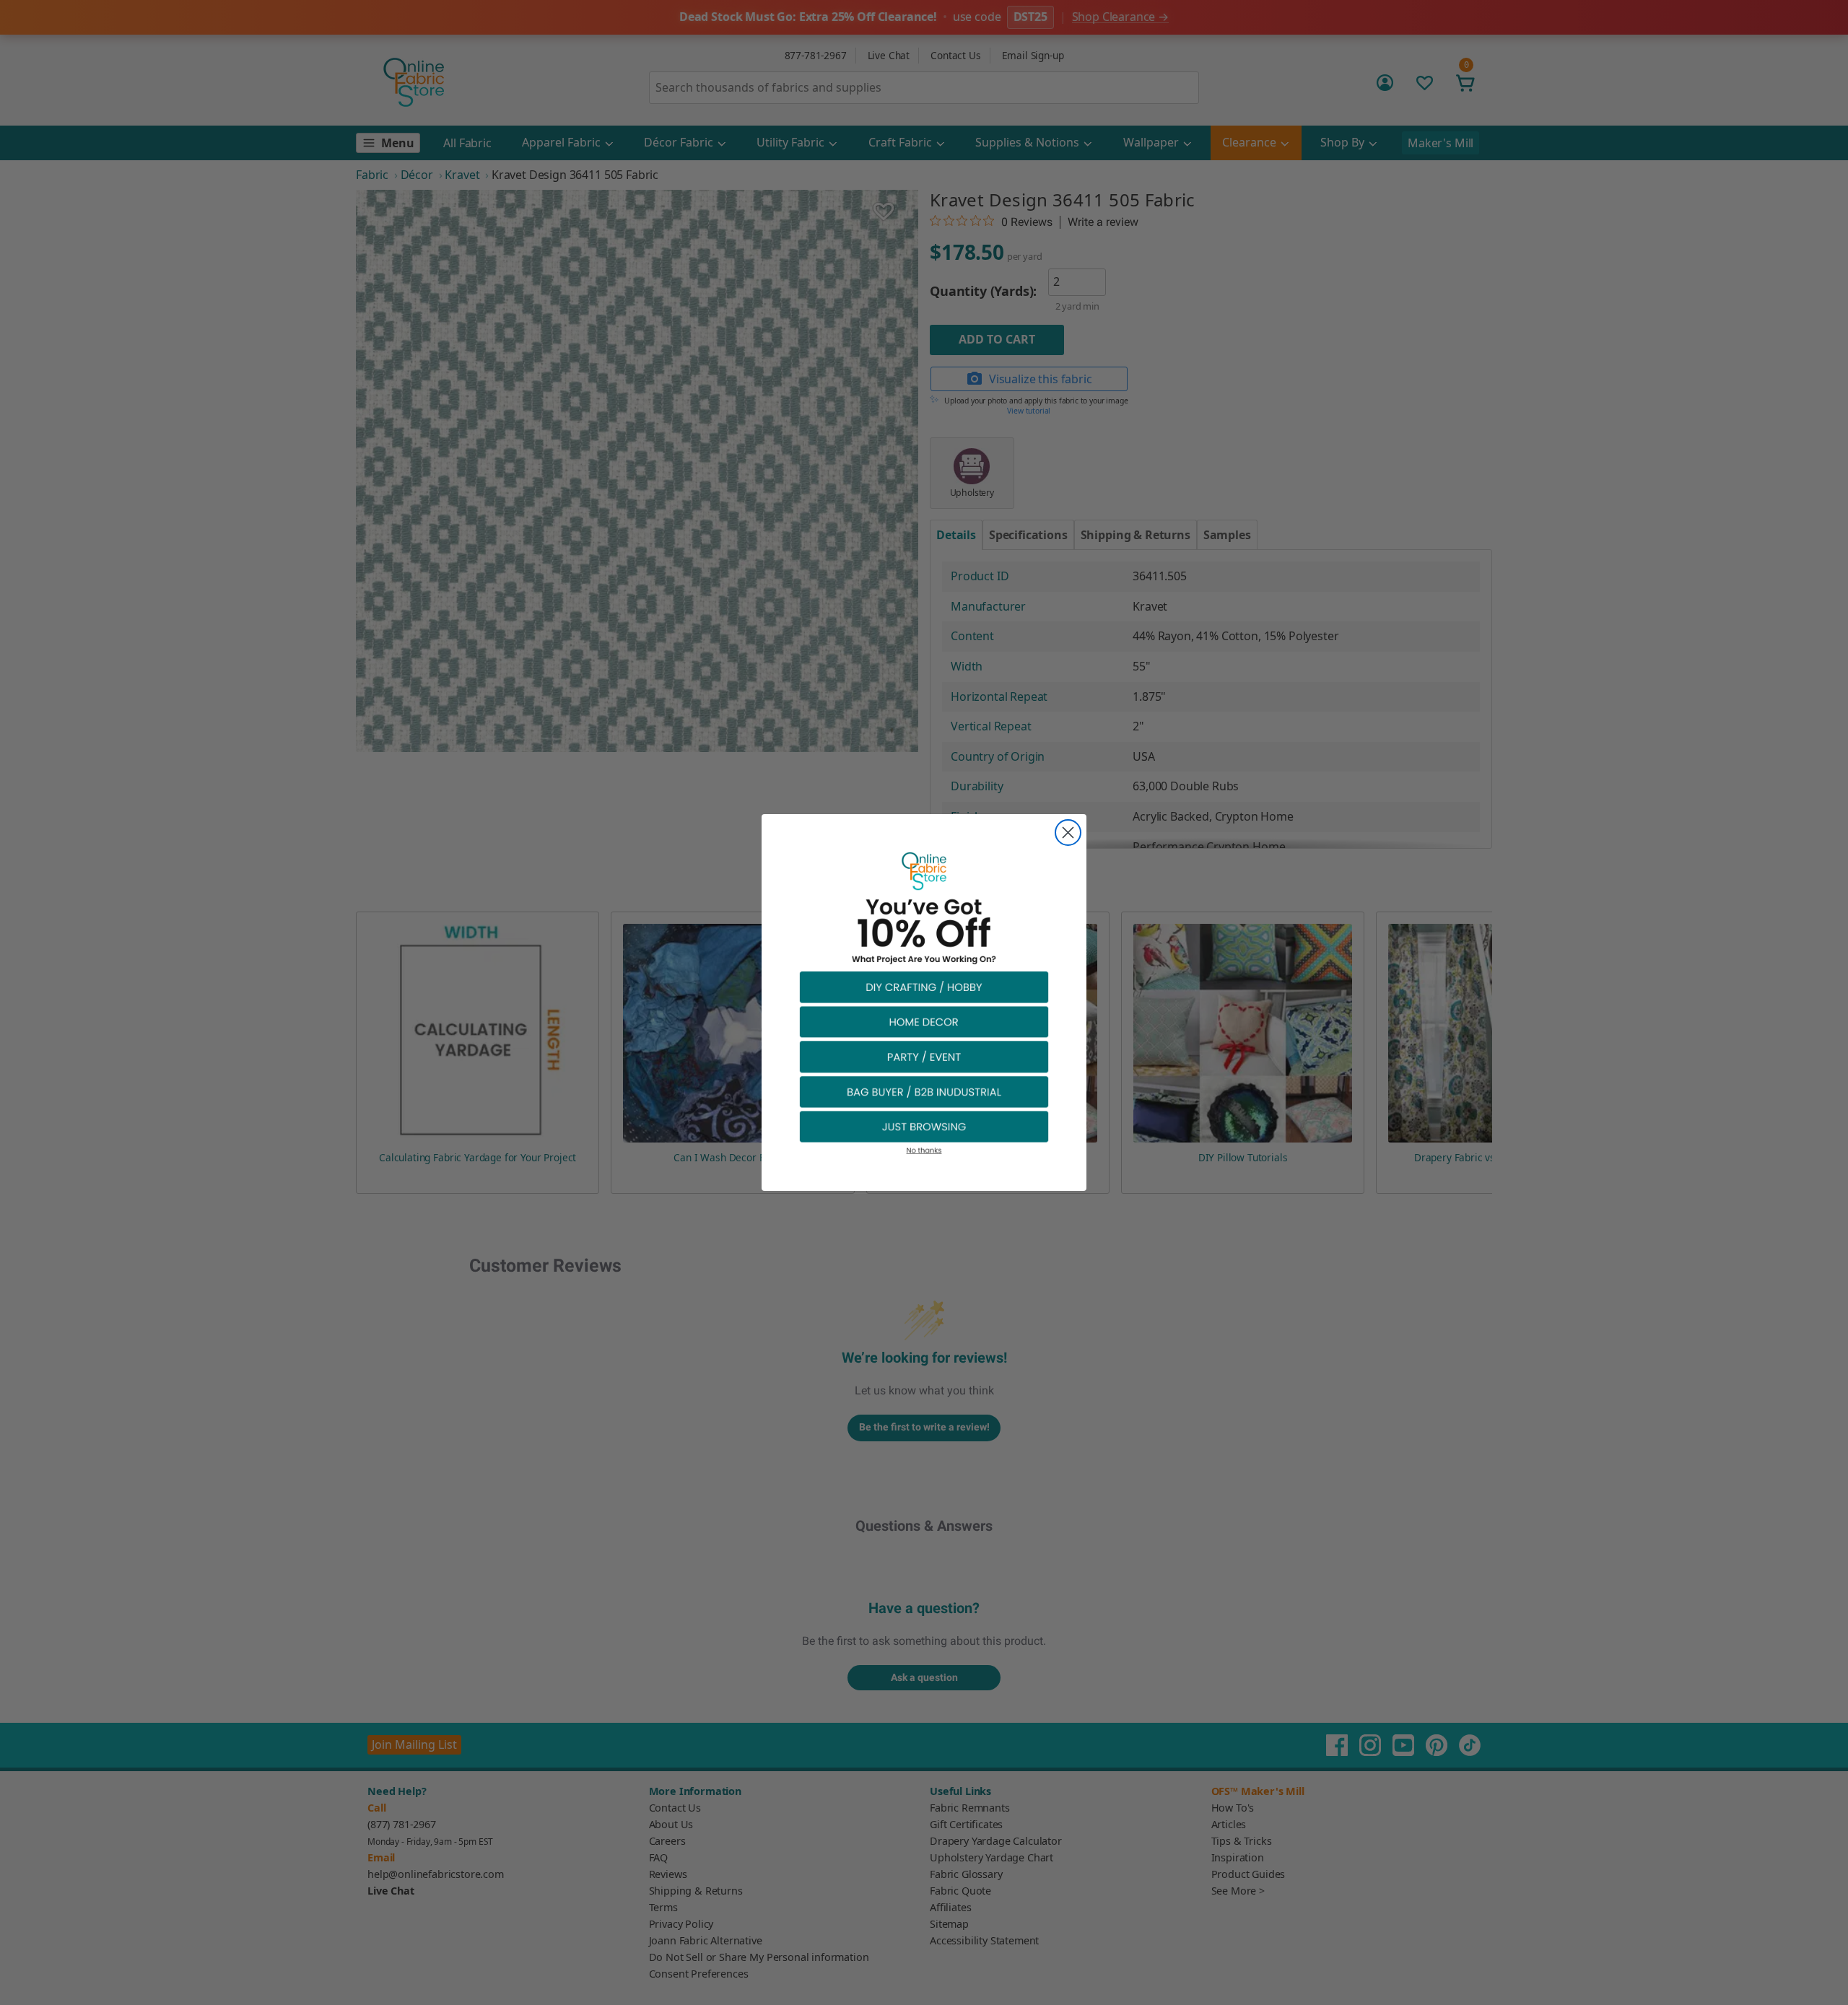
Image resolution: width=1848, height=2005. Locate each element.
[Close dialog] (1068, 833)
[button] (924, 986)
